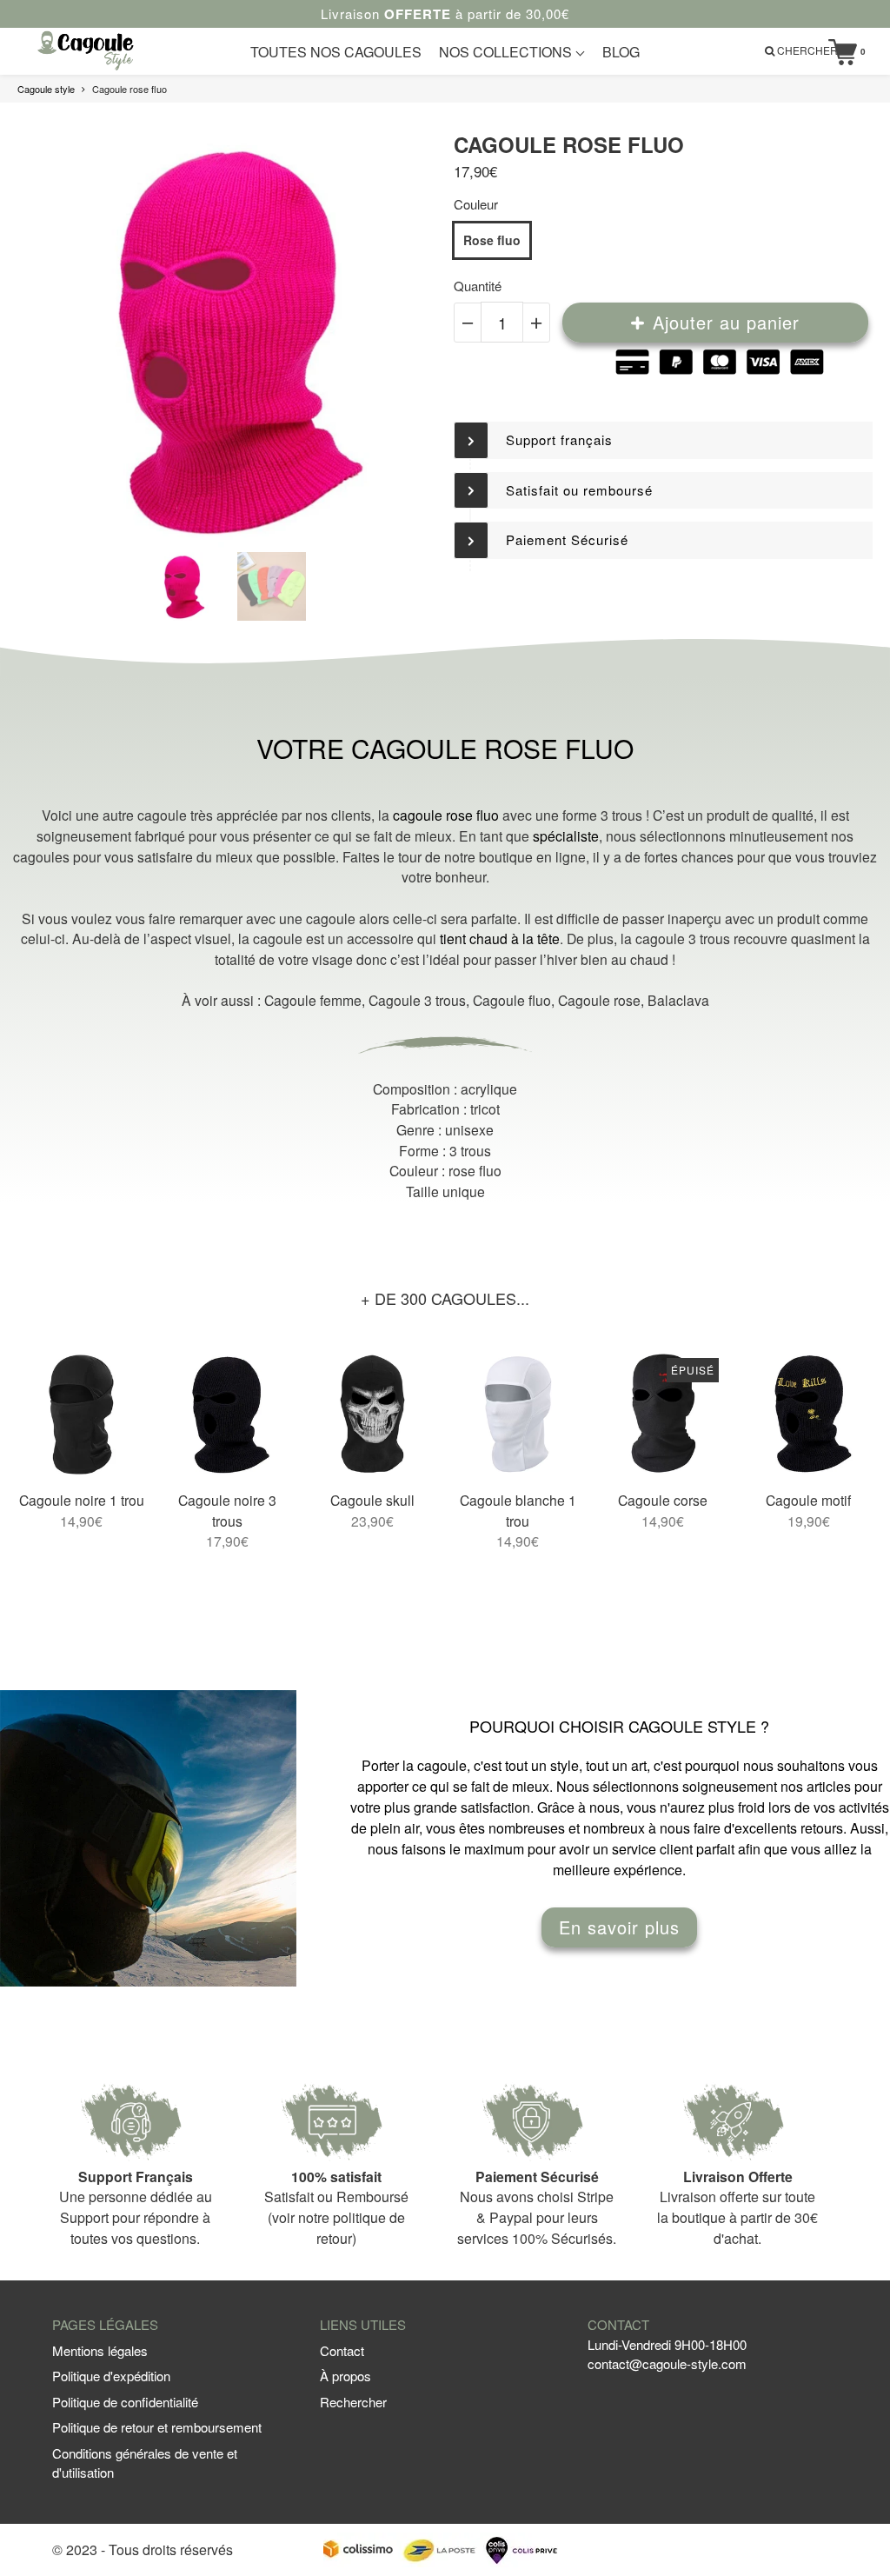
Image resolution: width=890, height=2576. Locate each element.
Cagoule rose (599, 1000)
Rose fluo (492, 240)
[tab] (663, 440)
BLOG (621, 52)
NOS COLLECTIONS (507, 52)
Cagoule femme (313, 1000)
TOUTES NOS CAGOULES (336, 52)
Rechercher (353, 2402)
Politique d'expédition (111, 2376)
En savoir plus (619, 1927)
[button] (663, 440)
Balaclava (678, 1000)
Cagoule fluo (512, 1000)
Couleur (476, 204)
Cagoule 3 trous (417, 1000)
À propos (345, 2376)
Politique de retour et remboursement (157, 2427)
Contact (342, 2350)
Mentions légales (100, 2350)
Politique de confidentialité (125, 2402)
